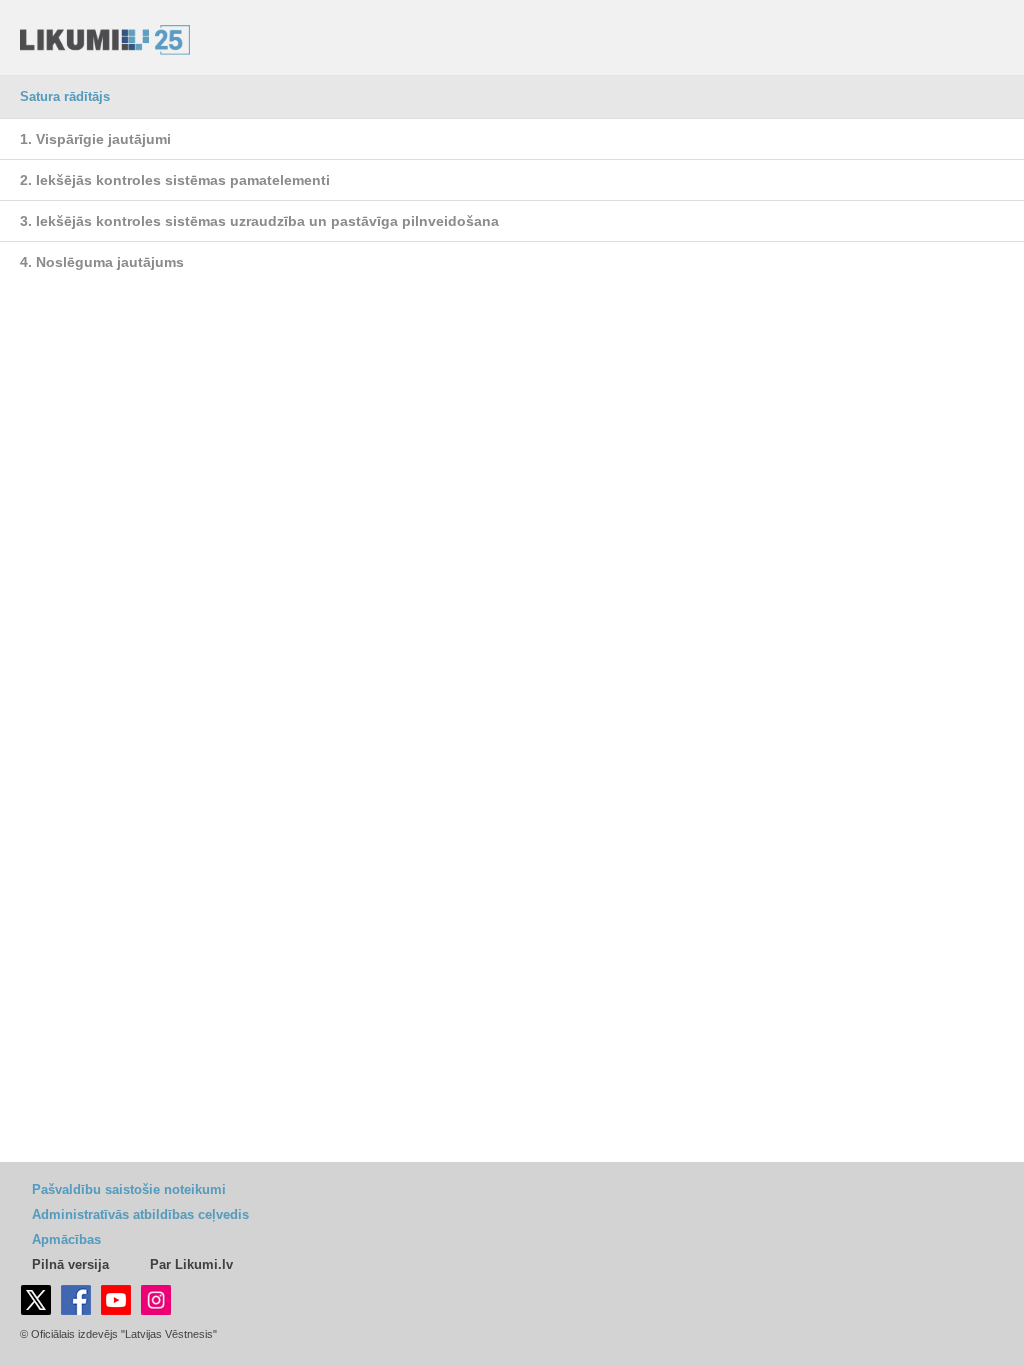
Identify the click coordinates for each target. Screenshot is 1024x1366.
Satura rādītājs (65, 96)
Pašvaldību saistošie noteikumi (129, 1189)
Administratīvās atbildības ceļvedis (140, 1214)
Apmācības (66, 1239)
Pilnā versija (70, 1264)
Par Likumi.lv (191, 1264)
